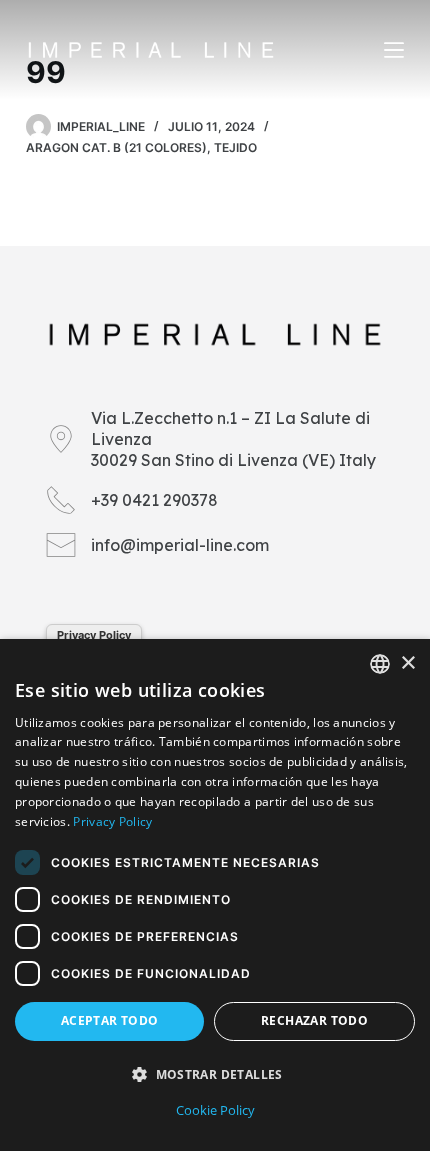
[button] (215, 1074)
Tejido (235, 147)
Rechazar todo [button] (314, 1020)
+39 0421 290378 (154, 500)
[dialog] (215, 895)
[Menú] (394, 50)
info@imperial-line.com (180, 545)
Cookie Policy (215, 1110)
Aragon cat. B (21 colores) (116, 147)
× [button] (407, 663)
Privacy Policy (94, 635)
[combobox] (380, 664)
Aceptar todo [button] (110, 1020)
